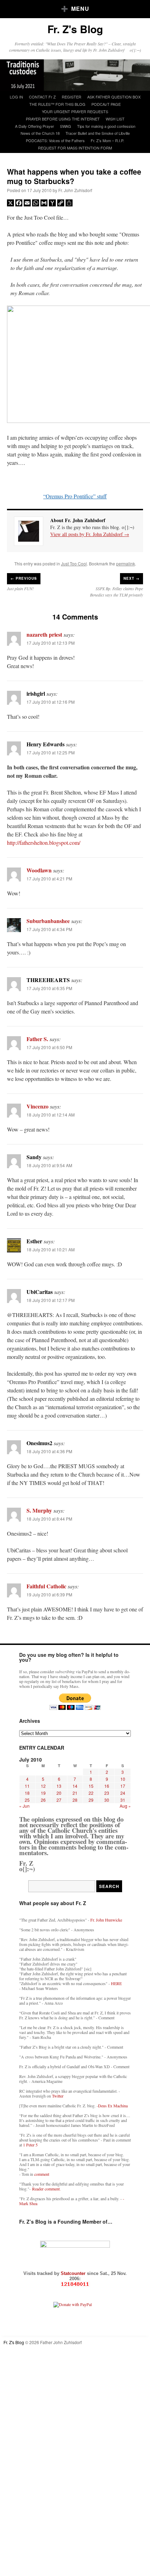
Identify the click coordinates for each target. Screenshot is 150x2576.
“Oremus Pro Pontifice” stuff (75, 496)
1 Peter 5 (30, 2145)
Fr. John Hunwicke (106, 1920)
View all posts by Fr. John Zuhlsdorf (90, 534)
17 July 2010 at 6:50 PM (49, 1047)
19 (43, 1793)
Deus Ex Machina (113, 2106)
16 (107, 1786)
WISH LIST (115, 119)
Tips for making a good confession (106, 126)
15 (91, 1786)
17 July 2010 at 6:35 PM (49, 988)
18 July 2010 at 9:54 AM (49, 1165)
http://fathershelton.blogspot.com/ (44, 843)
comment (42, 2174)
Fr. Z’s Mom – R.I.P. (107, 140)
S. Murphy (39, 1510)
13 (59, 1786)
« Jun (24, 1806)
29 (91, 1800)
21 (75, 1793)
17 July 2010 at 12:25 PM (51, 752)
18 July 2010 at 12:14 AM (51, 1115)
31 (123, 1800)
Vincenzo (37, 1106)
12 (43, 1786)
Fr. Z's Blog (75, 29)
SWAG (66, 126)
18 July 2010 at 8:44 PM (49, 1519)
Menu (80, 9)
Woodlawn (39, 870)
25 (27, 1800)
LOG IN (16, 97)
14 (75, 1786)
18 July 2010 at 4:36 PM (49, 1451)
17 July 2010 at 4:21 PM (49, 879)
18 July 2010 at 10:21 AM (51, 1249)
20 (59, 1793)
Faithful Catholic (46, 1586)
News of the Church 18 (40, 133)
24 (123, 1793)
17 (123, 1786)
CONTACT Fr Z (42, 97)
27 (59, 1800)
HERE (116, 1983)
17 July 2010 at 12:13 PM (51, 643)
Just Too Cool (74, 563)
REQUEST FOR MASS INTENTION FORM (75, 148)
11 (27, 1786)
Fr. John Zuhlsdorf (75, 190)
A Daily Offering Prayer (35, 126)
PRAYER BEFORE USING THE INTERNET (63, 119)
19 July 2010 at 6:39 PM (49, 1594)
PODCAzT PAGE (106, 104)
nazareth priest (44, 634)
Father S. (37, 1039)
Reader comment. (46, 2189)
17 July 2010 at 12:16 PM (51, 702)
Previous (24, 578)
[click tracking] (75, 2284)
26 (43, 1800)
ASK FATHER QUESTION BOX (114, 97)
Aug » (125, 1806)
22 (91, 1793)
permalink (126, 563)
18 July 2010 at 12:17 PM (51, 1300)
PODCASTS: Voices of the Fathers (55, 140)
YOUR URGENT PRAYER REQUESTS (75, 111)
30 (107, 1800)
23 (107, 1793)
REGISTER (72, 97)
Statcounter (74, 2273)
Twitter (58, 2096)
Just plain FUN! (20, 588)
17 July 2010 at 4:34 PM (49, 929)
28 (75, 1800)
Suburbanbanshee (48, 921)
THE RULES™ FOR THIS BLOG (57, 104)
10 (123, 1779)
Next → (132, 578)
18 (27, 1793)
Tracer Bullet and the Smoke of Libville (98, 133)
